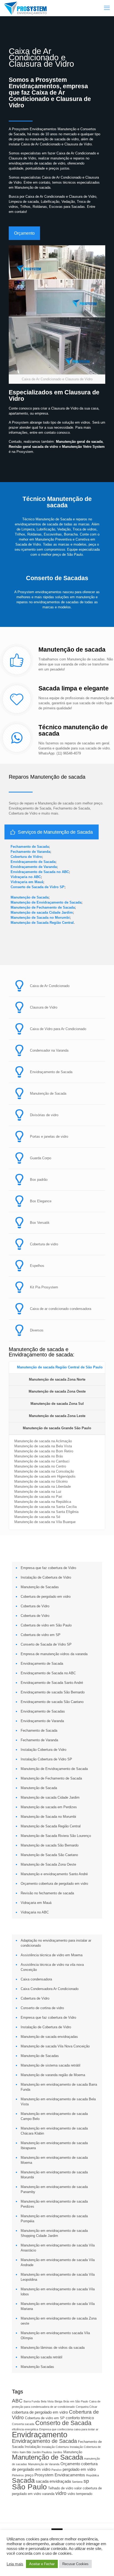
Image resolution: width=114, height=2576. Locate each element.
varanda (48, 2494)
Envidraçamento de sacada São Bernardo (53, 1692)
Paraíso (56, 2470)
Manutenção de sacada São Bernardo (50, 1845)
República (93, 2475)
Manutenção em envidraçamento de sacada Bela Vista (58, 2102)
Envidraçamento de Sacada (33, 862)
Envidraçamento (40, 2434)
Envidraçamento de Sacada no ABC (40, 872)
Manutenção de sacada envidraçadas (49, 2037)
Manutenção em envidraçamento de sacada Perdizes (54, 2204)
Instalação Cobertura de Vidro (43, 1750)
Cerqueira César (87, 2407)
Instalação (33, 2447)
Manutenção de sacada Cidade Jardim (42, 912)
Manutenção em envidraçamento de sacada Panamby (54, 2189)
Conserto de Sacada (63, 2423)
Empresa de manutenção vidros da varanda (54, 1654)
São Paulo (29, 2487)
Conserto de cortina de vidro (42, 2008)
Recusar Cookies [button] (75, 2564)
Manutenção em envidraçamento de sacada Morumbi (54, 2175)
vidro (61, 2493)
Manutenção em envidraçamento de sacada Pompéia (54, 2219)
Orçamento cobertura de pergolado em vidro (54, 1884)
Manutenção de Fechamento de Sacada (43, 907)
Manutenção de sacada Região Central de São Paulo (60, 1367)
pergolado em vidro (79, 2469)
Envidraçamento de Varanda (34, 867)
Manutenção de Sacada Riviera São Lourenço (56, 1836)
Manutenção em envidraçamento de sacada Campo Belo (54, 2116)
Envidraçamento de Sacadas (43, 1711)
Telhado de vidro (61, 2488)
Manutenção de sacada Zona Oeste (57, 1391)
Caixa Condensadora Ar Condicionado (50, 1989)
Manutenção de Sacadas (40, 1587)
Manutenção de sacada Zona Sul (57, 1404)
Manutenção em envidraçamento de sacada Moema (54, 2160)
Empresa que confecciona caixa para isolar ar (69, 2429)
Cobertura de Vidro (26, 857)
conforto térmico (80, 2418)
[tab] (57, 1368)
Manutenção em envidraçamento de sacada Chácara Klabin (54, 2131)
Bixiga (58, 2401)
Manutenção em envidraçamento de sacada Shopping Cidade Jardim (54, 2233)
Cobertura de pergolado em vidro (46, 1597)
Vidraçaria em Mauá (27, 882)
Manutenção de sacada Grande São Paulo (57, 1428)
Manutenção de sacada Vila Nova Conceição (55, 2046)
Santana (77, 2482)
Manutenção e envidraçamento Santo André (54, 1874)
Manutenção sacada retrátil (41, 2357)
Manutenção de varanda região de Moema (53, 2075)
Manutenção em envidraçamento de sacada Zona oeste (59, 2321)
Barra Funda (32, 2401)
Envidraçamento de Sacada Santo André (52, 1683)
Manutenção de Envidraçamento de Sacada (46, 902)
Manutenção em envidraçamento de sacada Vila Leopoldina (58, 2277)
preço (29, 2475)
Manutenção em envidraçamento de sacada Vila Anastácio (58, 2248)
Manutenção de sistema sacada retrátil (51, 2065)
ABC (17, 2401)
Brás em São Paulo (76, 2401)
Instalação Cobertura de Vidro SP (46, 1759)
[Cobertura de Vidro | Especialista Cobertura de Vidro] (25, 8)
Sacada (23, 2480)
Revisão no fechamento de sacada (47, 1893)
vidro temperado (80, 2494)
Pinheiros (18, 2475)
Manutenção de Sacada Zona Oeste (48, 1864)
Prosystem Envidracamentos (60, 2475)
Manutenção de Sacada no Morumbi (40, 918)
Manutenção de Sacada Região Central (42, 923)
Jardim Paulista (42, 2452)
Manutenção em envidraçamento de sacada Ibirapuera (54, 2145)
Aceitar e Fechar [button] (42, 2564)
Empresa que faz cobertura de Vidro (48, 1568)
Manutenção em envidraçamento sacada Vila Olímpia (55, 2335)
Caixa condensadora (36, 1979)
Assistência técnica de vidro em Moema (52, 1955)
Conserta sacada (23, 2424)
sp (86, 2481)
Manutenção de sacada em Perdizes (49, 1807)
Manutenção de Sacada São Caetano (49, 1855)
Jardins (58, 2452)
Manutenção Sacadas (37, 2367)
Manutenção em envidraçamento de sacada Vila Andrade (58, 2262)
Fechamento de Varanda (30, 852)
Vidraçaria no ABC (26, 877)
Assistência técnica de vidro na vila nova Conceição (52, 1967)
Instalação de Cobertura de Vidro (46, 1577)
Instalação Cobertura (55, 2447)
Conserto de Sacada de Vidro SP (38, 887)
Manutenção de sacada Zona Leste (57, 1416)
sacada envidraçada (53, 2481)
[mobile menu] (107, 8)
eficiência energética (25, 2429)
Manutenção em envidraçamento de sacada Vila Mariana (58, 2306)
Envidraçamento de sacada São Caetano (52, 1702)
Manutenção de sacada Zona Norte (57, 1379)
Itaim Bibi (25, 2452)
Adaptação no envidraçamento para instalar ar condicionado (56, 1943)
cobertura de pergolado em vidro (40, 2412)
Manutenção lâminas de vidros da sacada (53, 2348)
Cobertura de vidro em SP (41, 1635)
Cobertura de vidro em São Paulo (46, 1625)
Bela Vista (47, 2401)
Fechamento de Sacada (30, 847)
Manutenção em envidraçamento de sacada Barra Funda (59, 2087)
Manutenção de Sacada (30, 897)
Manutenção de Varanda (44, 2464)
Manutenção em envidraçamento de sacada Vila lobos (58, 2292)
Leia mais (15, 2564)
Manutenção (73, 2452)
